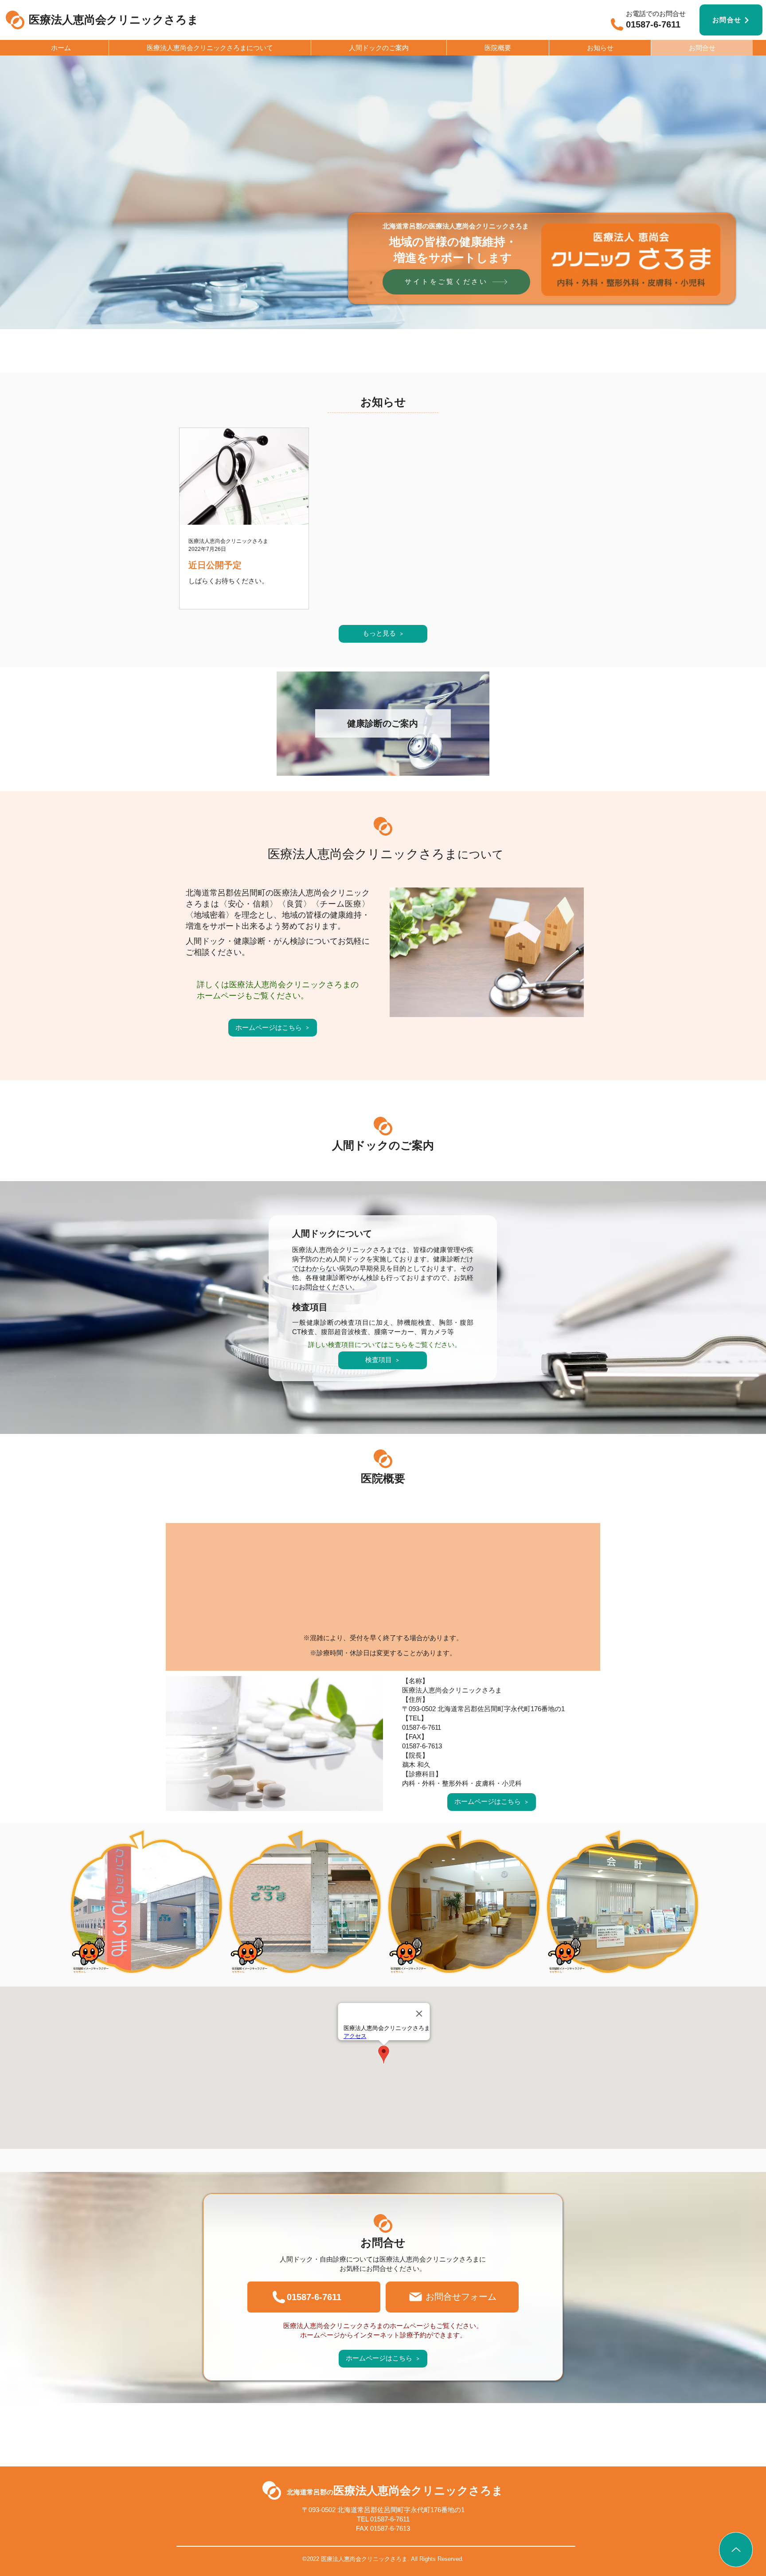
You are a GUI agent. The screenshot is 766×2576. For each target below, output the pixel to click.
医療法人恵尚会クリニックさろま (114, 20)
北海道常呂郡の (395, 2492)
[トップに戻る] (736, 2550)
